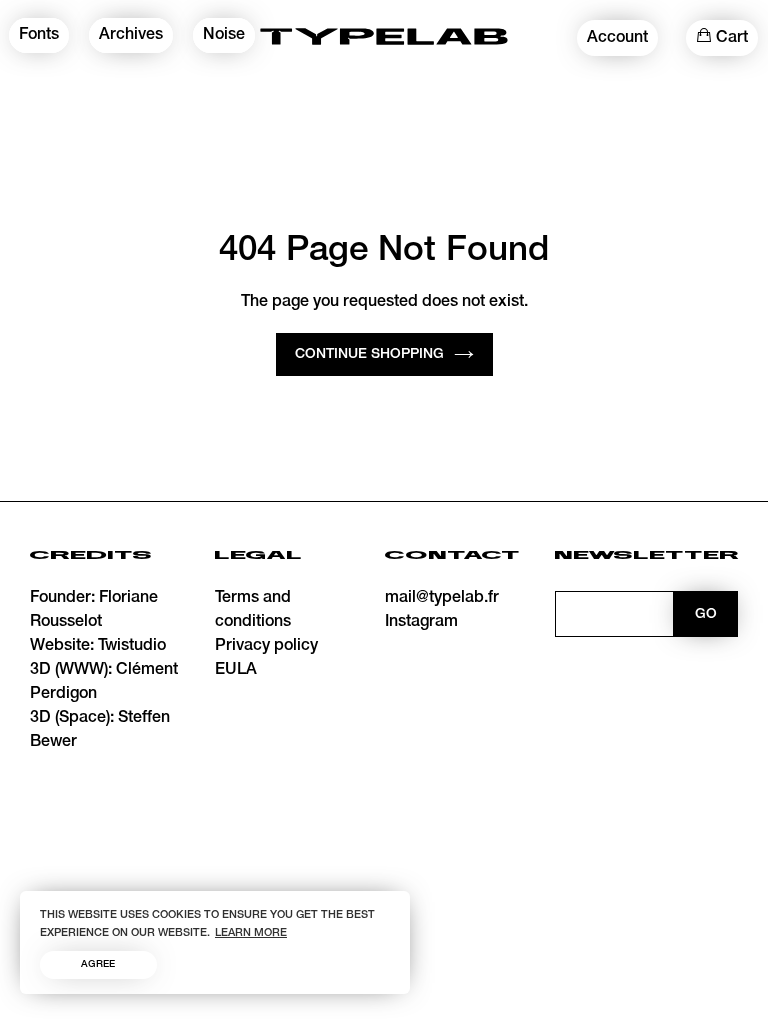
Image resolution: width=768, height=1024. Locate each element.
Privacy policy (266, 646)
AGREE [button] (98, 964)
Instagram (421, 622)
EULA (236, 670)
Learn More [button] (251, 933)
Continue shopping (369, 354)
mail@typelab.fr (442, 598)
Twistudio (132, 646)
